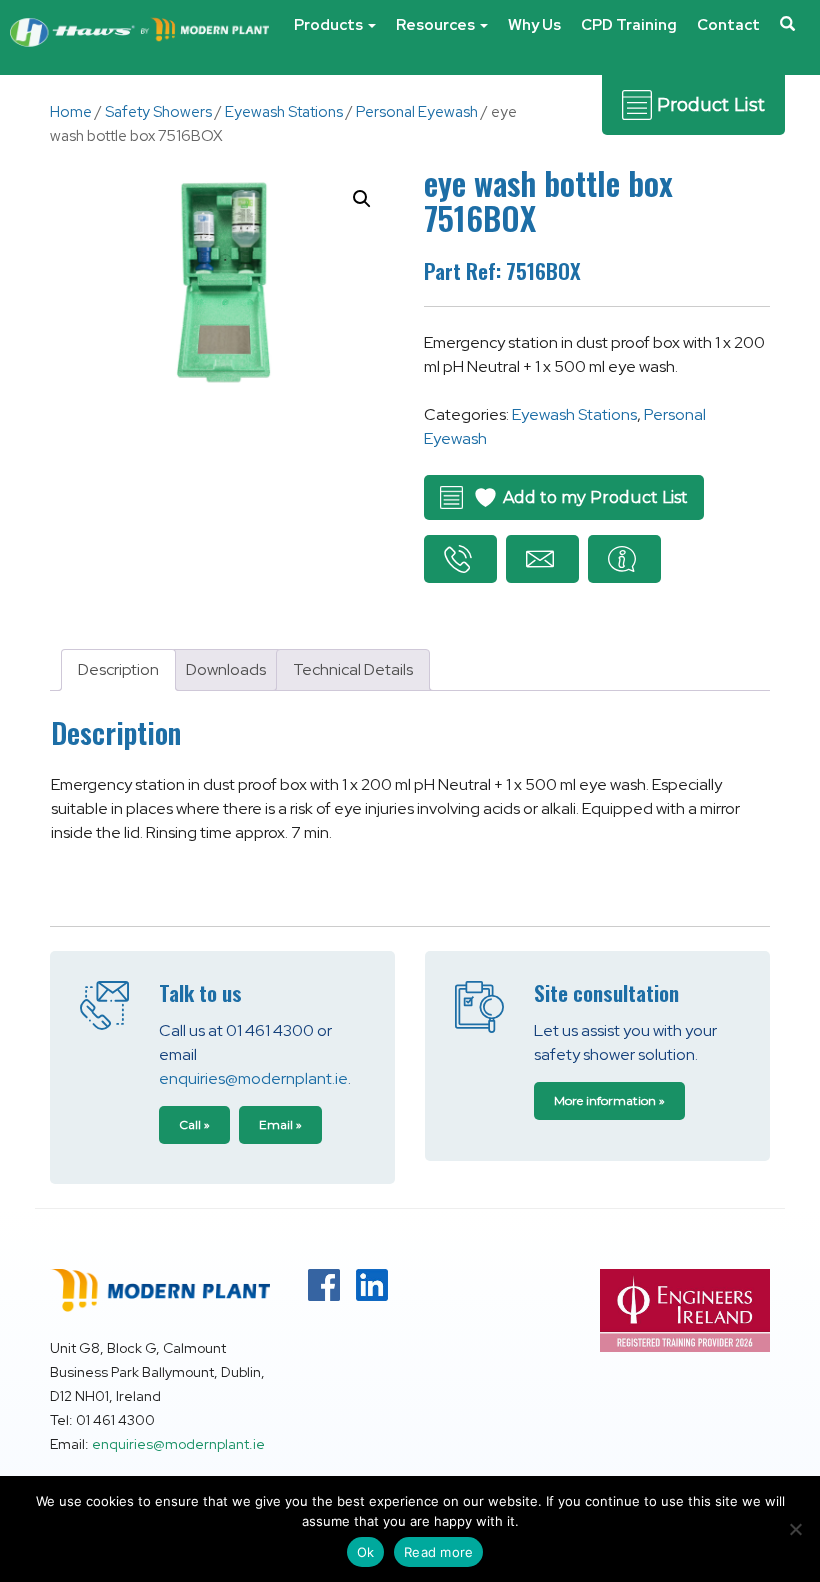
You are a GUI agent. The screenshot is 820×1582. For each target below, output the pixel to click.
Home (71, 112)
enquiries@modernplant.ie (253, 1078)
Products (330, 25)
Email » (280, 1124)
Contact (728, 25)
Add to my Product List (595, 497)
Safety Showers (158, 112)
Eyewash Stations (284, 112)
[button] (787, 35)
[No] (795, 1529)
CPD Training (629, 25)
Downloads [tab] (226, 669)
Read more (438, 1552)
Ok (366, 1552)
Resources (437, 25)
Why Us (534, 25)
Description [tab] (118, 669)
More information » (609, 1100)
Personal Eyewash (417, 112)
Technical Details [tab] (353, 669)
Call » (194, 1124)
